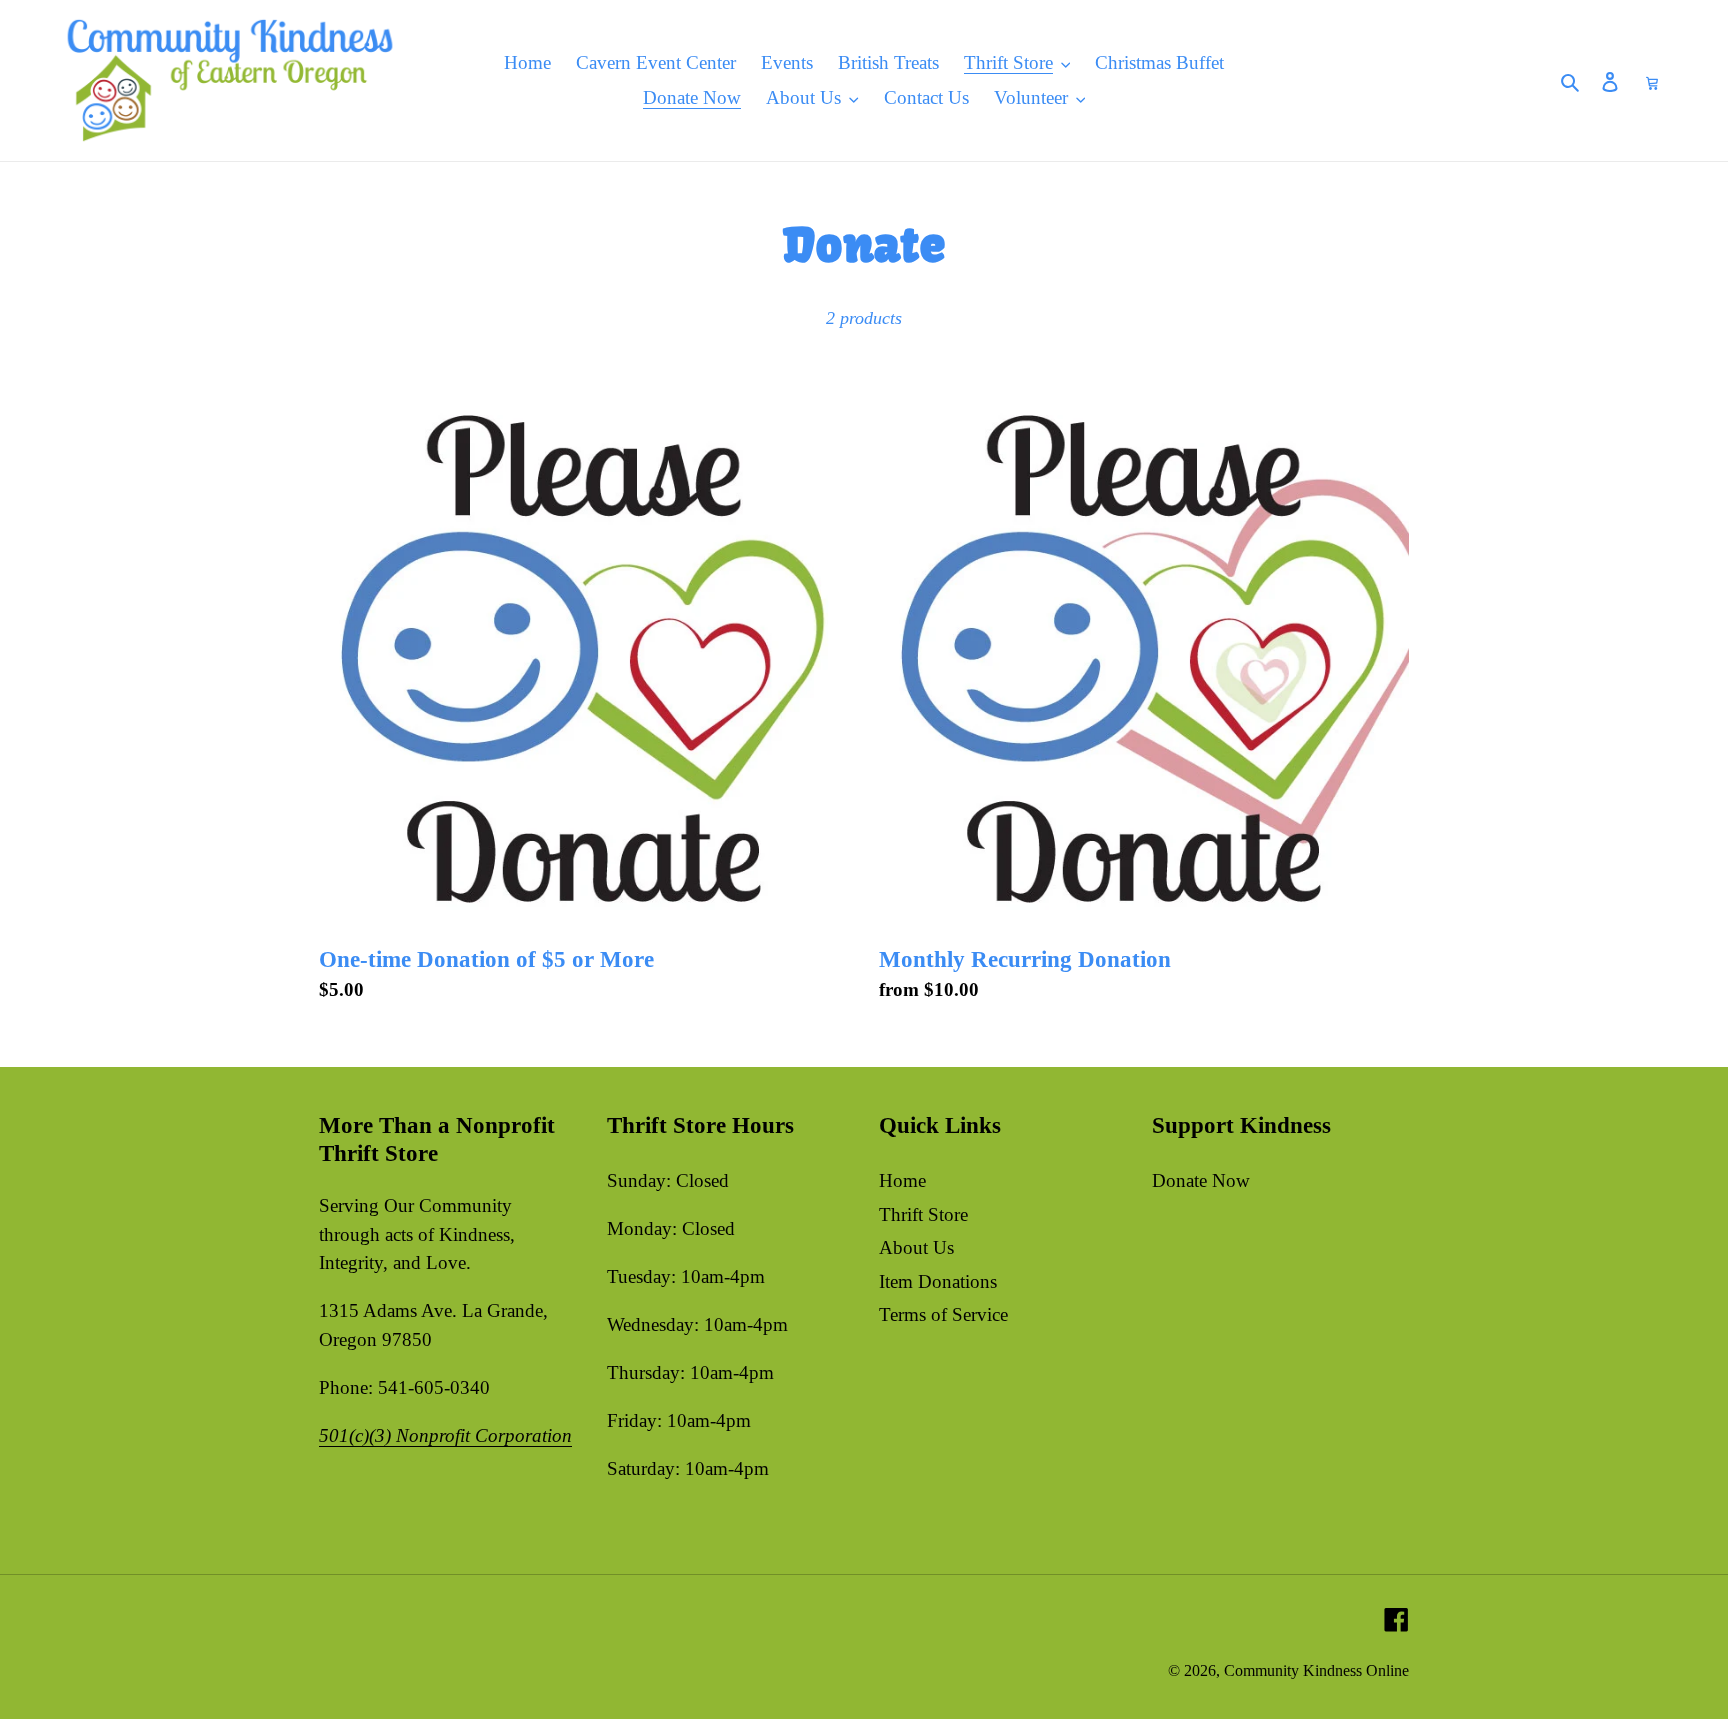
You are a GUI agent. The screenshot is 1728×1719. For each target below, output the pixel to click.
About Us (916, 1247)
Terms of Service (943, 1314)
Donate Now (1201, 1180)
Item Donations (938, 1281)
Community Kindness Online (1316, 1670)
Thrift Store (923, 1214)
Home (902, 1180)
